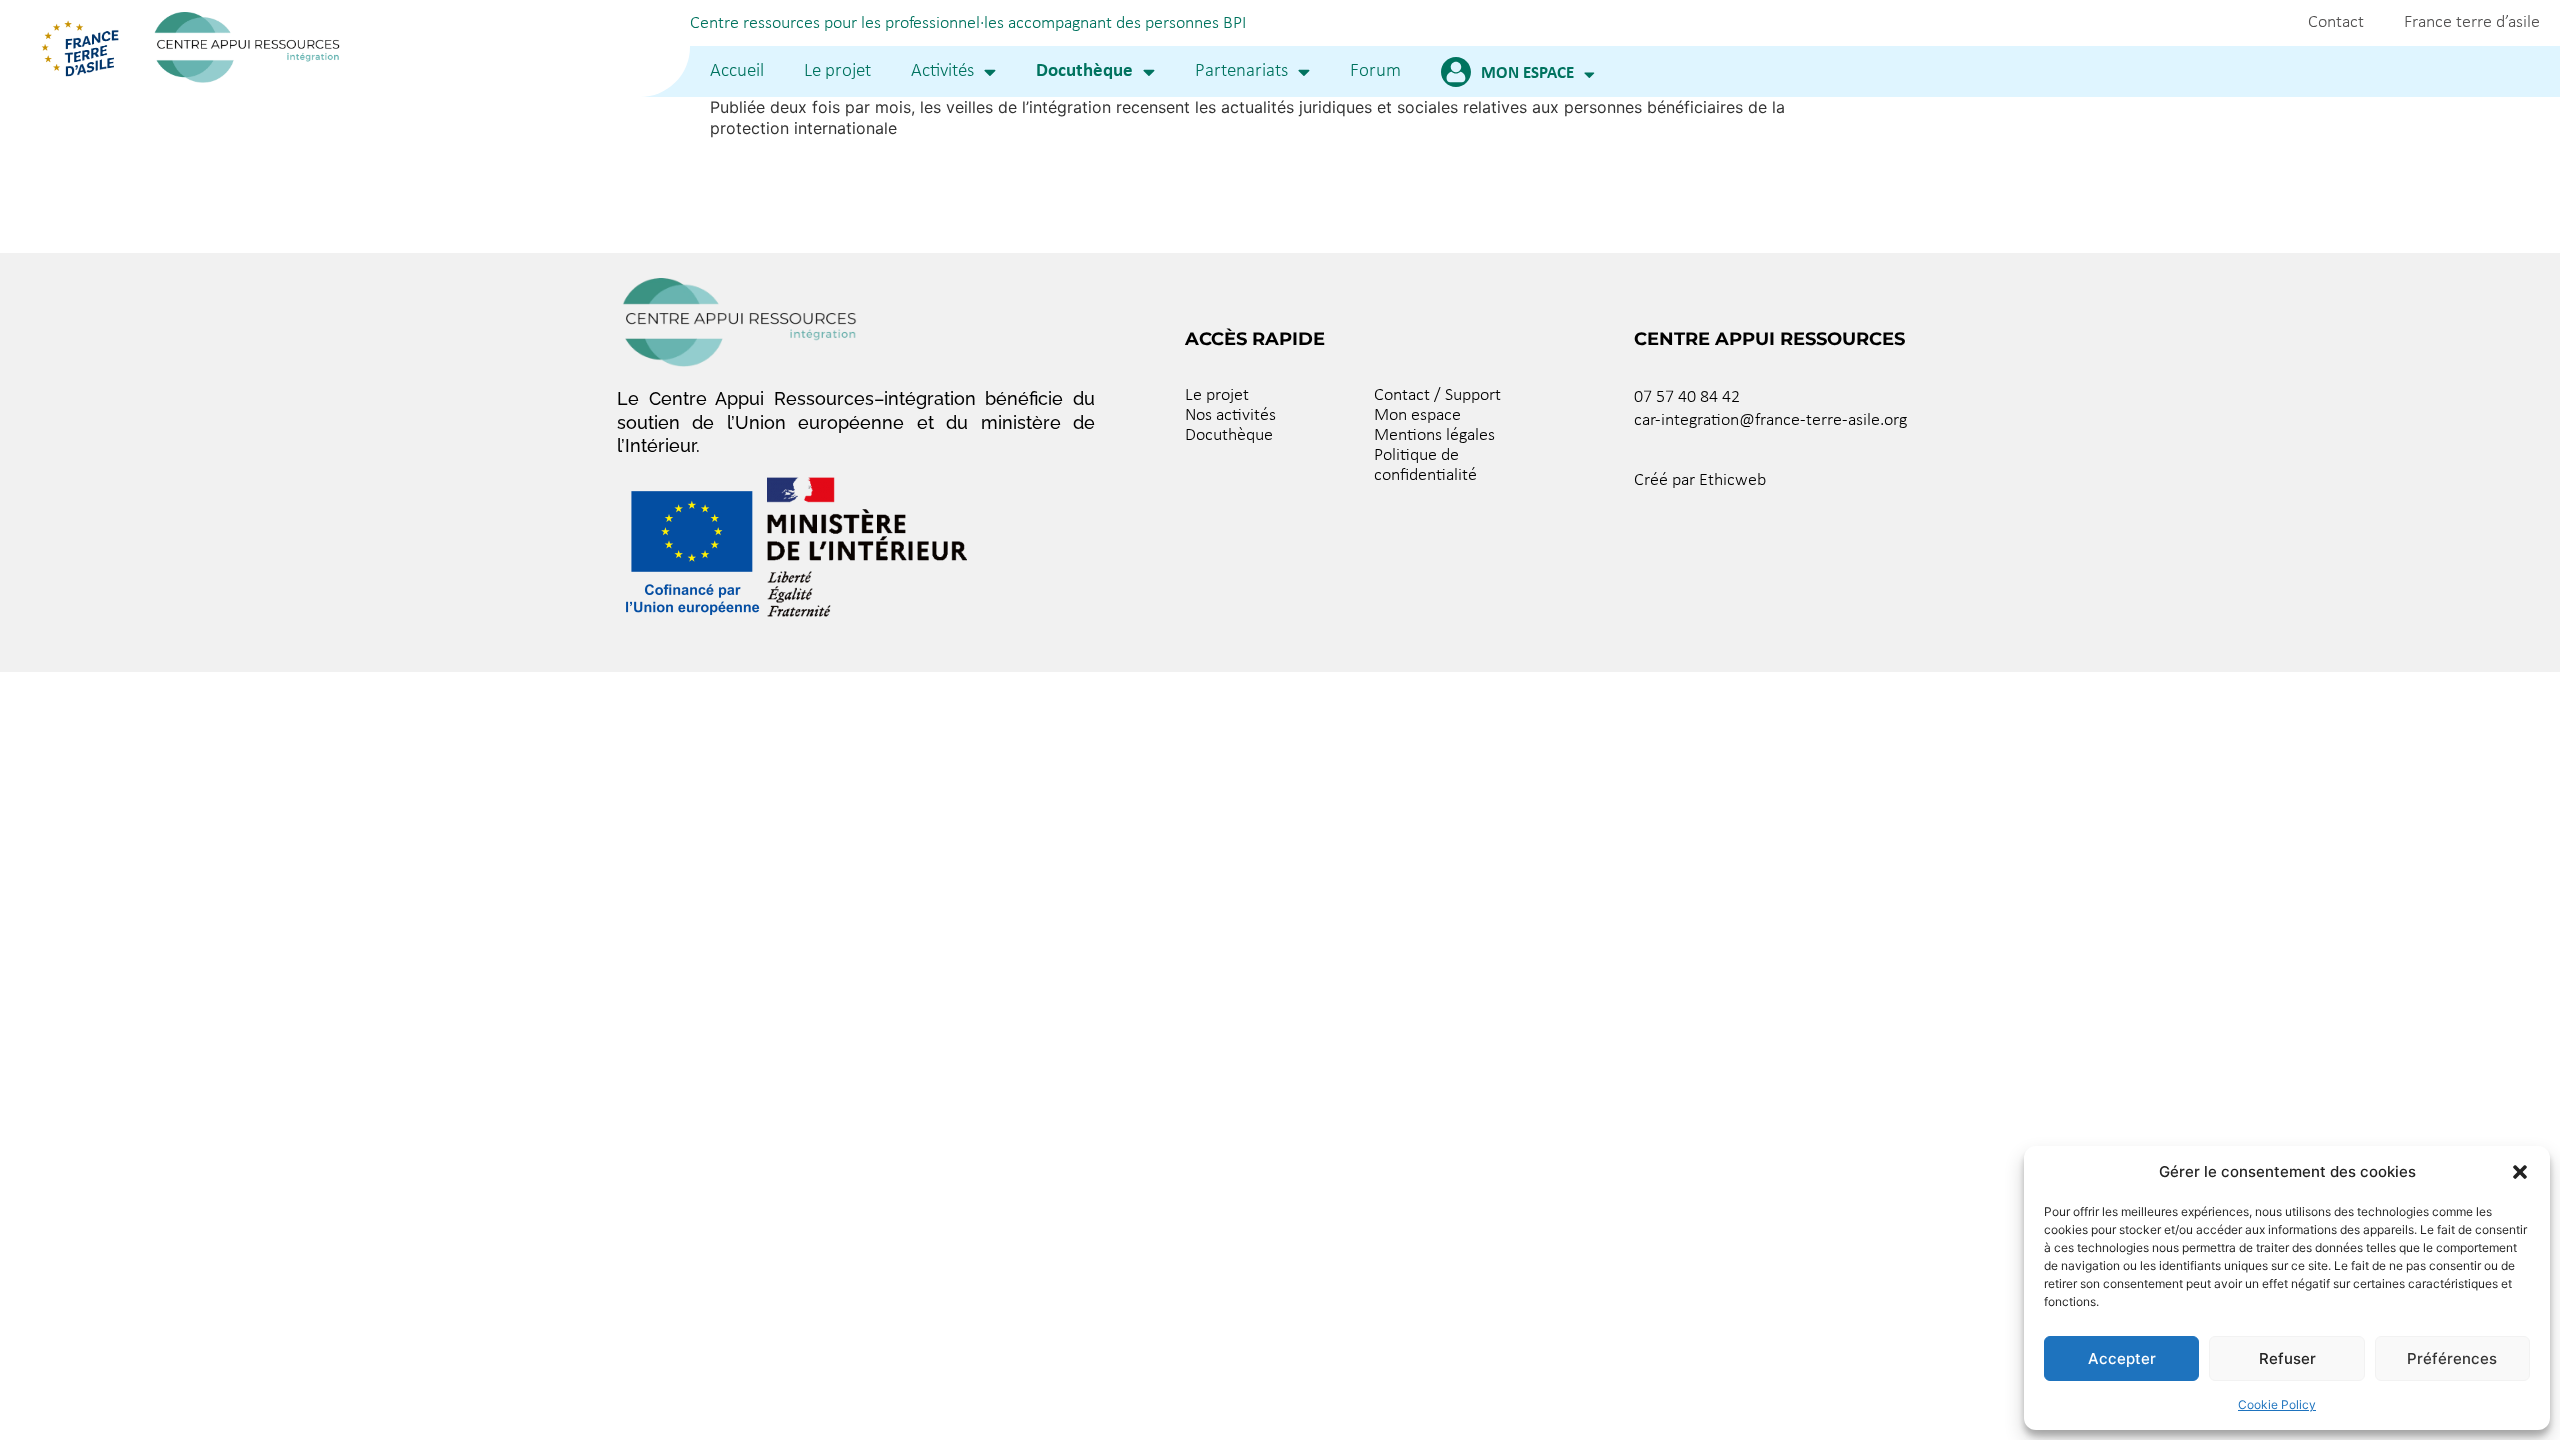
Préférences (2452, 1358)
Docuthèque (1084, 71)
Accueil (737, 71)
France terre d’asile (2472, 22)
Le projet (837, 71)
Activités (942, 71)
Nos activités (1230, 415)
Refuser (2287, 1358)
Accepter (2122, 1358)
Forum (1375, 71)
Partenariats (1241, 71)
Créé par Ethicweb (1700, 480)
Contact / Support (1437, 395)
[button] (2520, 1172)
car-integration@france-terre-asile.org (1770, 420)
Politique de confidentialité (1425, 465)
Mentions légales (1434, 435)
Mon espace (1527, 73)
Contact (2336, 22)
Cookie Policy (2277, 1404)
